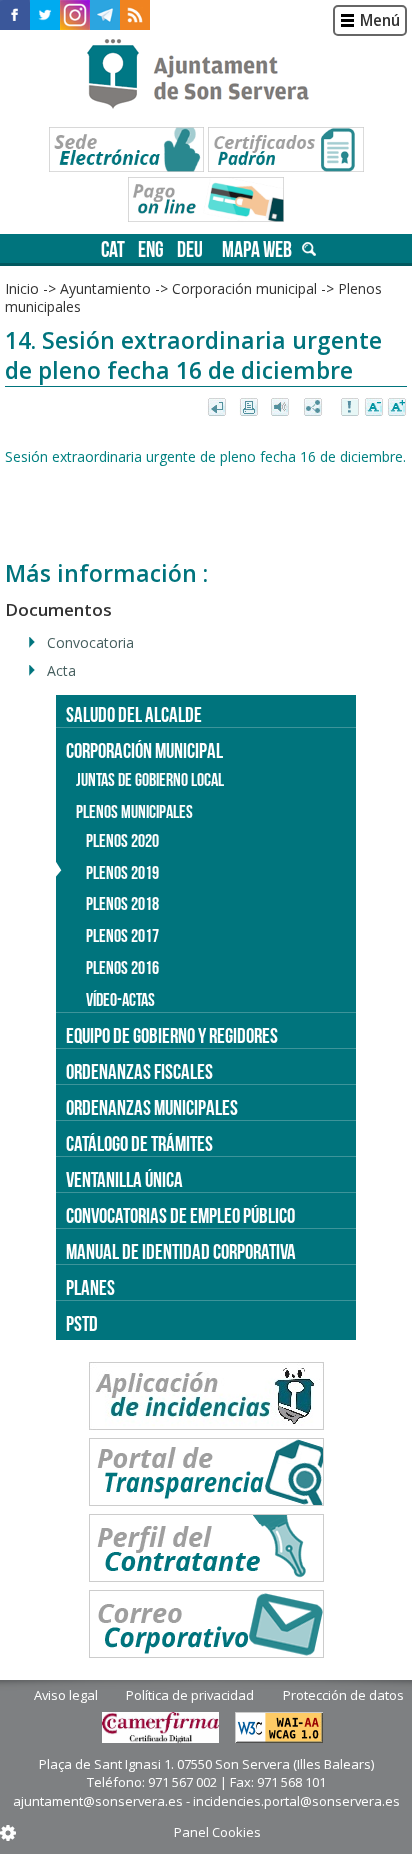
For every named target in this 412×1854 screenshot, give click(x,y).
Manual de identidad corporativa (181, 1251)
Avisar (351, 408)
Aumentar (397, 408)
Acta (61, 670)
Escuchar (282, 408)
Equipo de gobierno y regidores (172, 1035)
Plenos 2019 (122, 873)
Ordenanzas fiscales (139, 1071)
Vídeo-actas (120, 1000)
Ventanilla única (124, 1179)
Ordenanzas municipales (152, 1107)
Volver (218, 408)
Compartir (314, 408)
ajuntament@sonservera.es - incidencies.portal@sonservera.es (206, 1801)
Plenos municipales (134, 812)
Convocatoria (90, 642)
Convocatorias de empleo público (180, 1215)
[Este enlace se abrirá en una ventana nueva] (15, 15)
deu (190, 249)
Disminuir (374, 408)
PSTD (82, 1323)
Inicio (22, 288)
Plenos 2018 (122, 904)
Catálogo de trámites (139, 1143)
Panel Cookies (217, 1832)
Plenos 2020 (122, 841)
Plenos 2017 (122, 936)
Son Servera (206, 75)
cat (113, 249)
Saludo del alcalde (134, 714)
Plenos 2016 (122, 968)
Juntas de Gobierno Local (150, 780)
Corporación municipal (244, 288)
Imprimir (250, 408)
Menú (380, 20)
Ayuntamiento (105, 288)
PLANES (90, 1287)
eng (151, 249)
